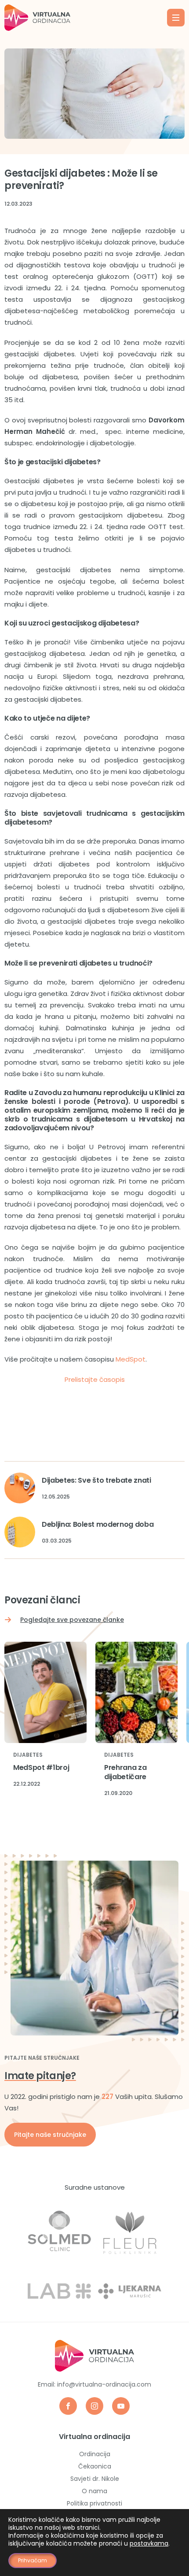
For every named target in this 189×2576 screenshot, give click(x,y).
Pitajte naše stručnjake (50, 2135)
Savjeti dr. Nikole (95, 2479)
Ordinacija (95, 2454)
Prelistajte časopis (95, 1379)
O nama (94, 2491)
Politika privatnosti (94, 2503)
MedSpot (131, 1359)
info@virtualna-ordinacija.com (104, 2384)
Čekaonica (95, 2466)
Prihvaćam (33, 2560)
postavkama (149, 2543)
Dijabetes (28, 1755)
